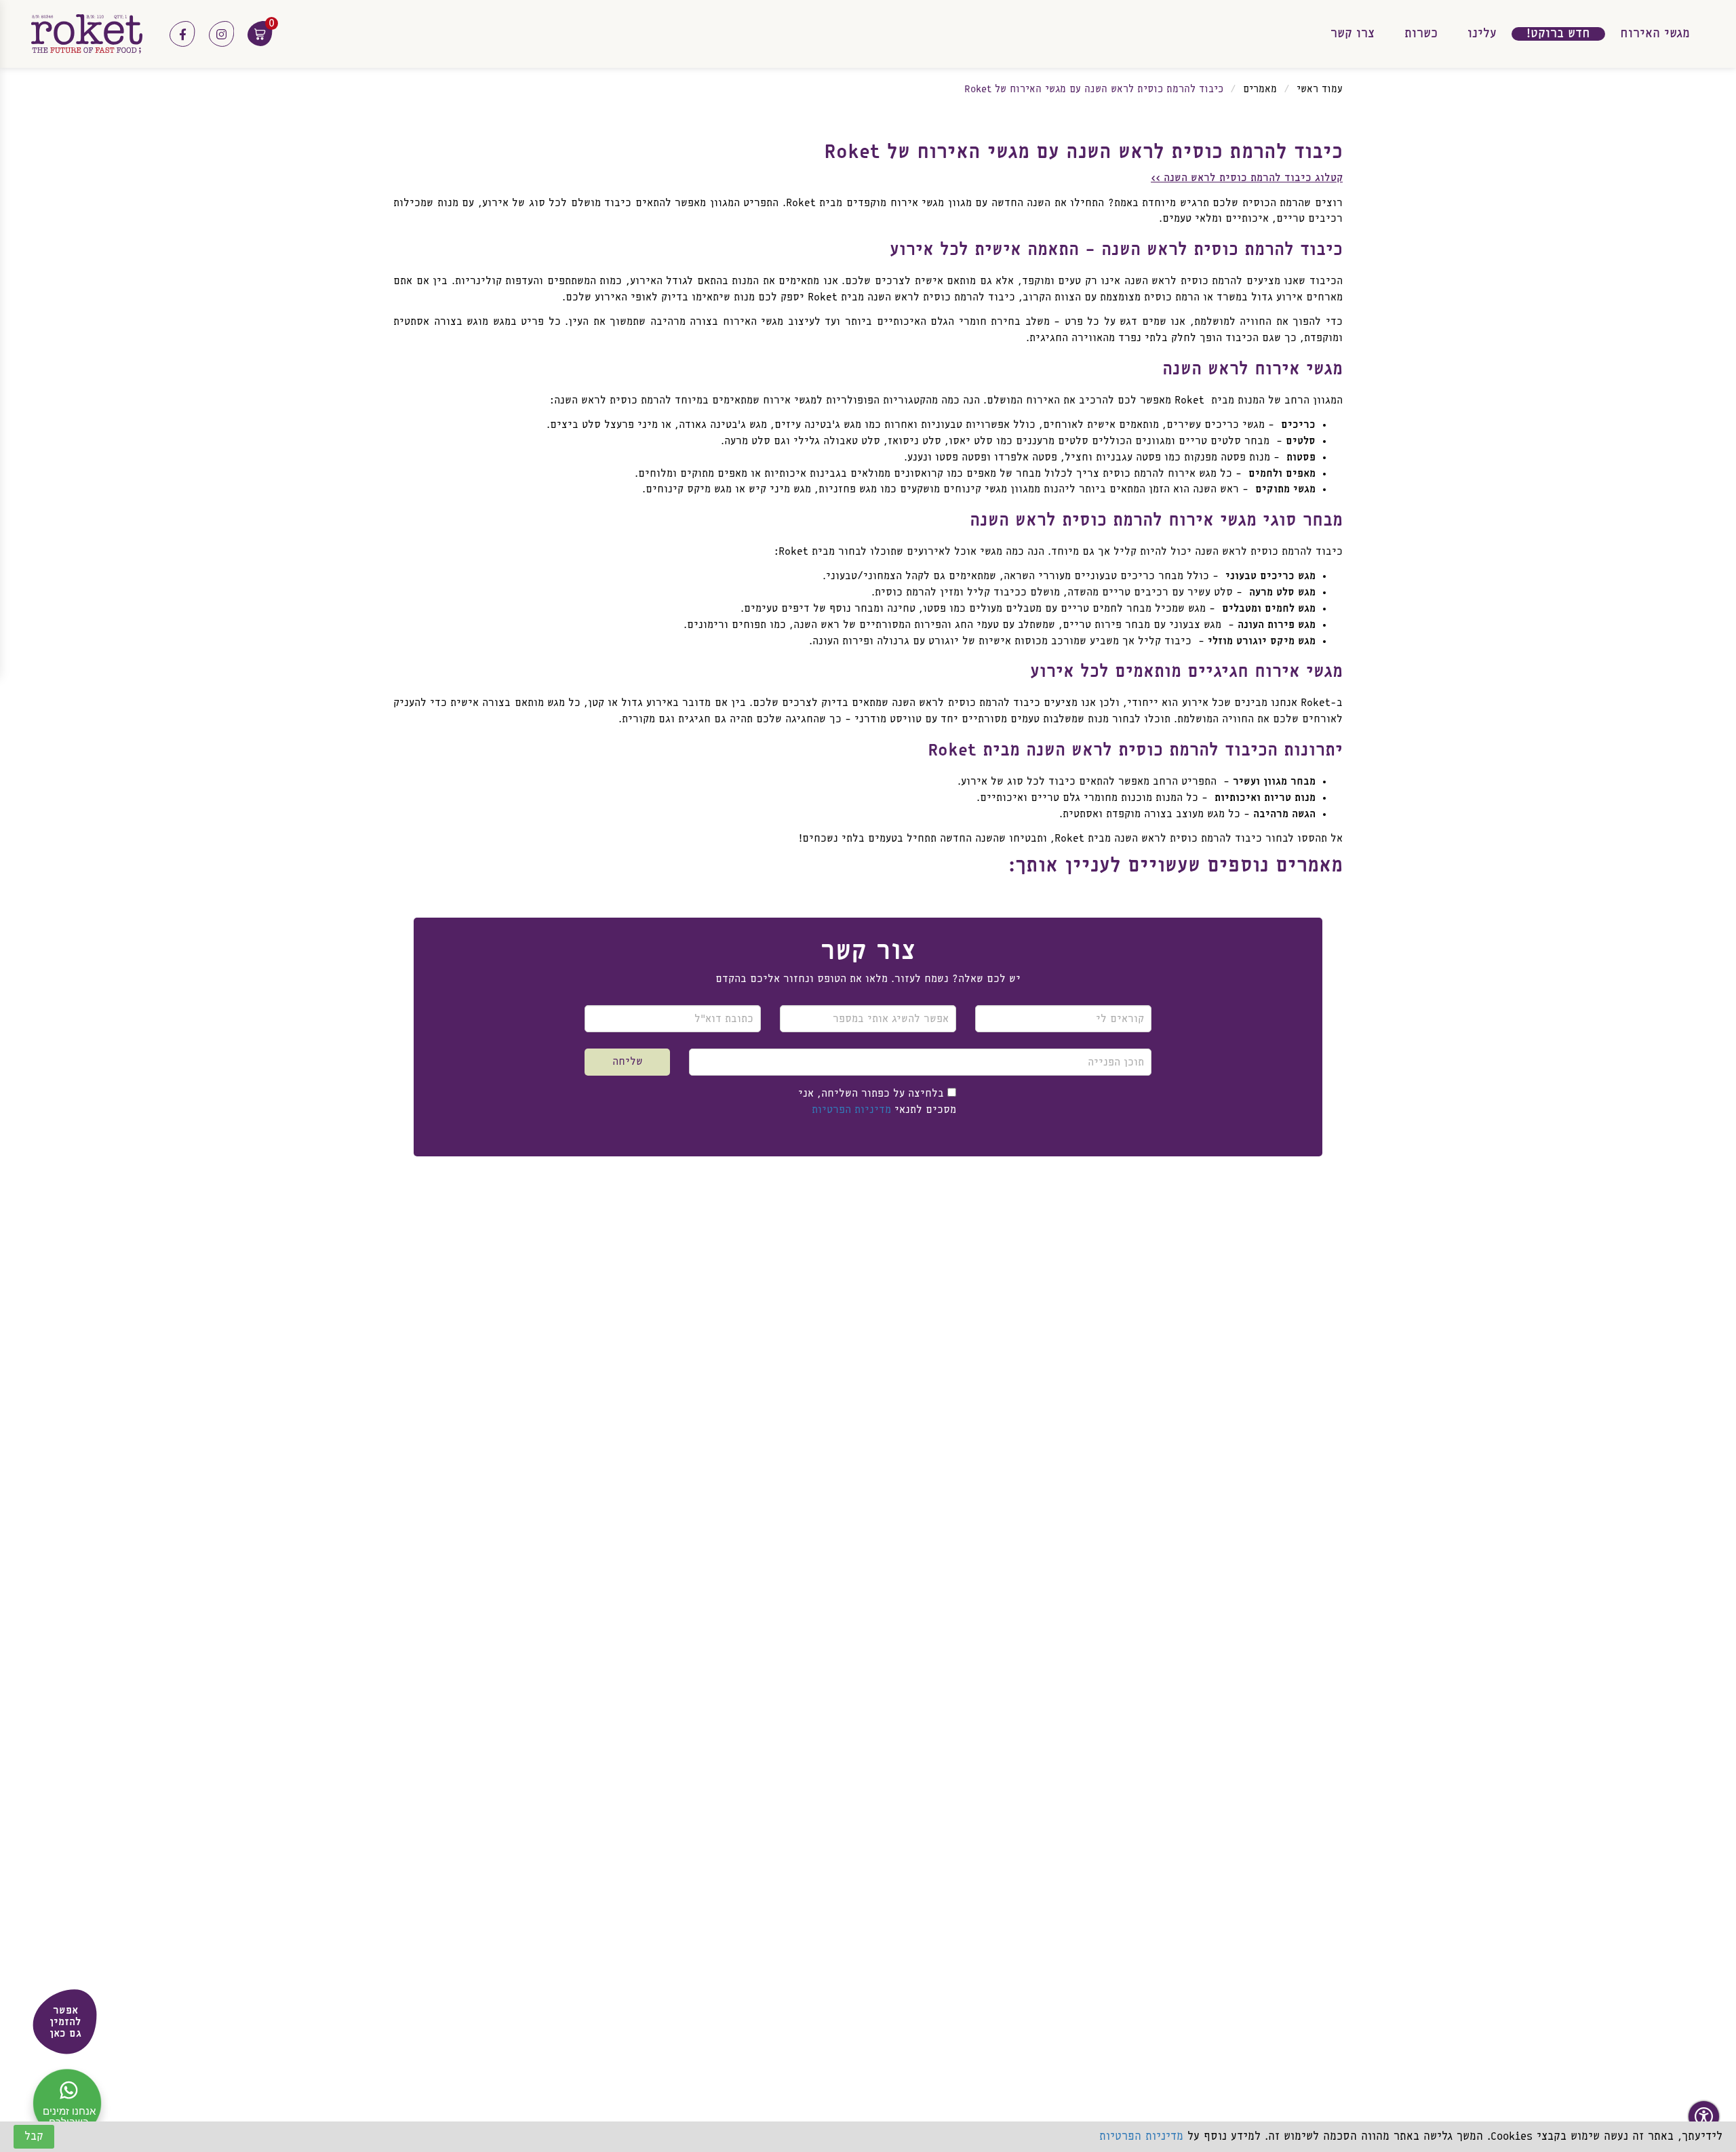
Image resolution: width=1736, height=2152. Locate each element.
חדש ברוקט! (1558, 34)
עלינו (1482, 34)
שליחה (628, 1062)
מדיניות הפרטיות (851, 1110)
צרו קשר (1353, 34)
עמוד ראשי (1320, 90)
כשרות (1421, 34)
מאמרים (1260, 90)
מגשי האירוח (1655, 34)
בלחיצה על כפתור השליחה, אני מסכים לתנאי (877, 1102)
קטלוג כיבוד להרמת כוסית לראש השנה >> (1247, 178)
